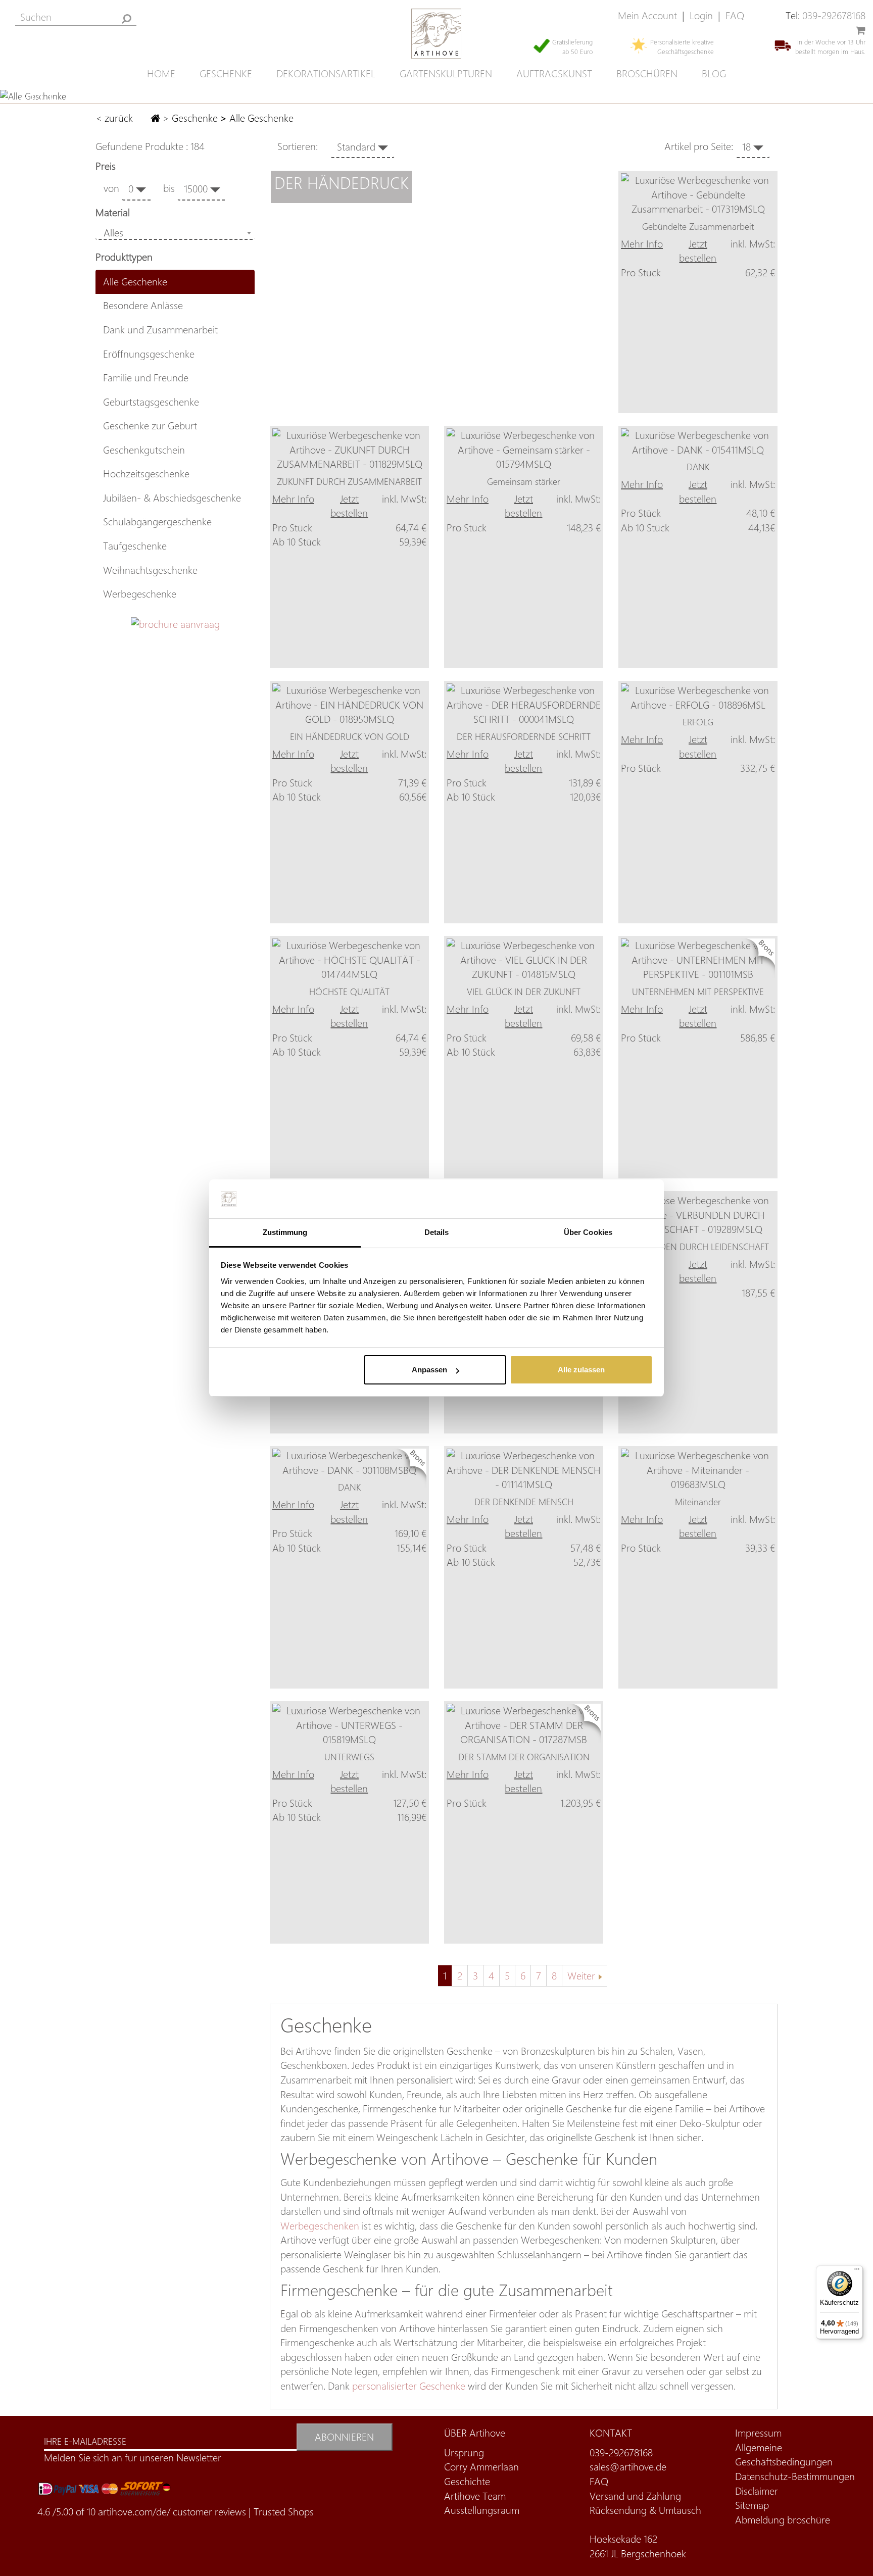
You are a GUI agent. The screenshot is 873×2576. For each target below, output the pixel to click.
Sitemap (752, 2505)
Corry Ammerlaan (481, 2467)
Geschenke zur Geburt (150, 426)
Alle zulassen (581, 1370)
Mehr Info (642, 244)
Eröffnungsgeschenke (149, 354)
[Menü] (857, 2271)
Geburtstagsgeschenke (151, 402)
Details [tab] (437, 1232)
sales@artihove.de (628, 2467)
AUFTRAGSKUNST (554, 73)
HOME (161, 73)
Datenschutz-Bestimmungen (795, 2476)
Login (701, 15)
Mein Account (647, 15)
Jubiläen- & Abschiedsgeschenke (172, 498)
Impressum (758, 2433)
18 (748, 147)
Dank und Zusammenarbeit (160, 330)
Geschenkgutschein (144, 450)
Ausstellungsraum (482, 2510)
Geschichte (467, 2481)
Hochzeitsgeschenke (146, 474)
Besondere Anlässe (143, 305)
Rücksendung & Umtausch (645, 2510)
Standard (357, 147)
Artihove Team (475, 2496)
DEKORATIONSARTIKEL (326, 73)
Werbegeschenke (140, 594)
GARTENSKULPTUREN (446, 73)
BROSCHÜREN (647, 73)
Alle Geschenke (135, 282)
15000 (197, 189)
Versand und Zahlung (635, 2496)
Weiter (581, 1976)
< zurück (115, 118)
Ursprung (464, 2453)
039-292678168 (834, 15)
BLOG (714, 73)
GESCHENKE (226, 73)
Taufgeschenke (135, 546)
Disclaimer (757, 2491)
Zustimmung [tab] (285, 1232)
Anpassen (429, 1370)
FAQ (735, 15)
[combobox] (175, 233)
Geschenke (195, 118)
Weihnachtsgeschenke (150, 570)
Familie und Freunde (146, 378)
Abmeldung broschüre (783, 2520)
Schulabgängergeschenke (157, 522)
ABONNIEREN (344, 2437)
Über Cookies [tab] (588, 1232)
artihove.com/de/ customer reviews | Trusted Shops (206, 2512)
